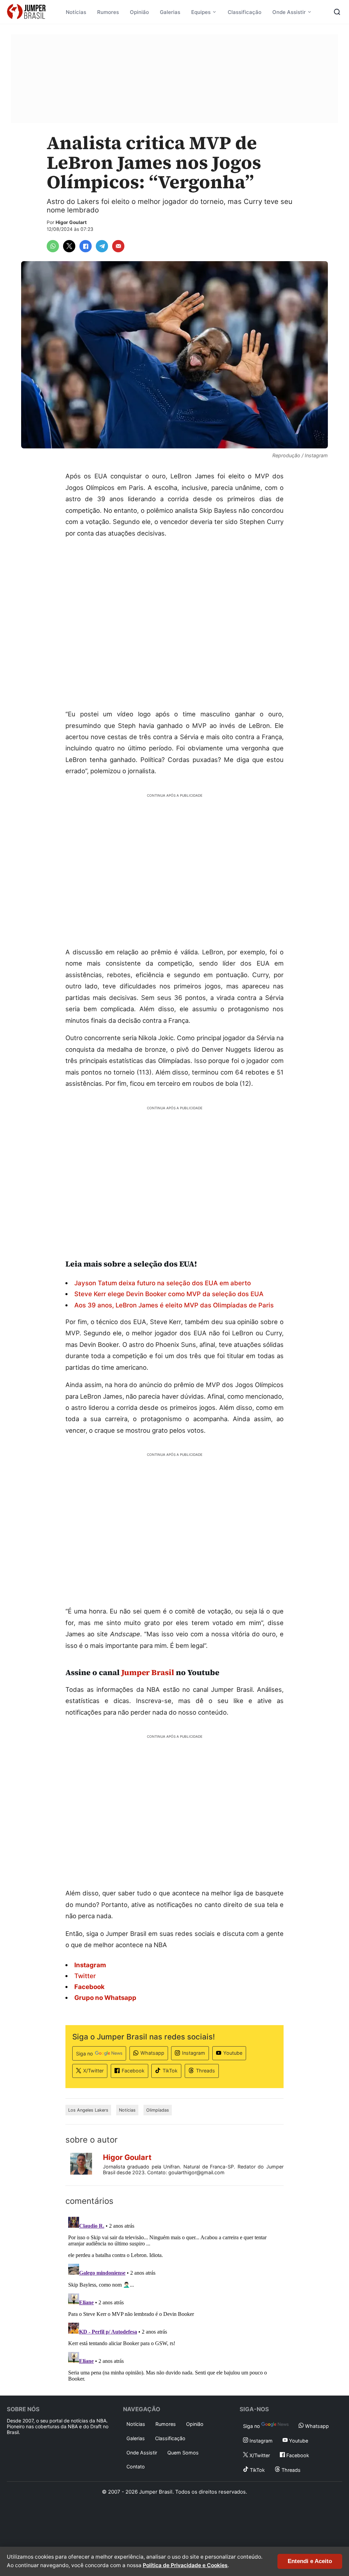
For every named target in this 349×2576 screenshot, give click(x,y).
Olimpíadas (158, 2110)
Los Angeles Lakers (88, 2110)
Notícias (76, 12)
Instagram (194, 2053)
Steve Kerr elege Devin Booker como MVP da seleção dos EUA (169, 1294)
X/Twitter (93, 2071)
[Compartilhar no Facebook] (86, 246)
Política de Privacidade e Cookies (185, 2565)
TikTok (170, 2071)
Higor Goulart (71, 222)
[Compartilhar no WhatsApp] (53, 246)
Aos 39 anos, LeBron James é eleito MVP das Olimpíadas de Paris (174, 1305)
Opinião (139, 12)
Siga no (85, 2054)
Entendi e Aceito (310, 2561)
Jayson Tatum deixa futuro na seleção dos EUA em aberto (163, 1283)
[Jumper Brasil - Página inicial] (26, 12)
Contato (136, 2467)
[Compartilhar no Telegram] (102, 246)
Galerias (170, 12)
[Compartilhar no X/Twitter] (69, 246)
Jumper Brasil (148, 1672)
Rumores (108, 12)
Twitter (85, 1976)
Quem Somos (183, 2453)
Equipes (201, 12)
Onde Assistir (289, 12)
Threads (206, 2071)
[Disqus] (174, 2299)
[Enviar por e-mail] (118, 246)
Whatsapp (152, 2053)
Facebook (133, 2071)
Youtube (233, 2053)
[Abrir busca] (337, 12)
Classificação (245, 12)
